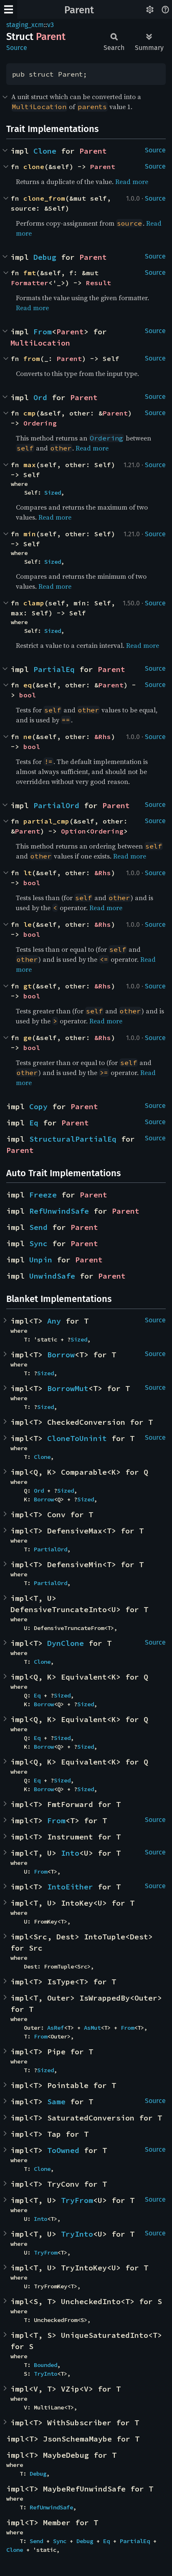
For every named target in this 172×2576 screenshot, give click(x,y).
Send (38, 1227)
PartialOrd (56, 805)
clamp (34, 603)
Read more (132, 182)
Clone (45, 151)
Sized (53, 493)
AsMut (92, 2028)
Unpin (41, 1260)
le (28, 924)
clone (34, 167)
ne (28, 737)
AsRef (56, 2028)
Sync (38, 1243)
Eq (34, 1123)
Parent (79, 10)
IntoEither (70, 1887)
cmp (30, 413)
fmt (30, 273)
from (32, 358)
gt (28, 986)
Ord (40, 397)
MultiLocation (40, 343)
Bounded (46, 2365)
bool (28, 695)
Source (17, 48)
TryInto (77, 2234)
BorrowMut (68, 1388)
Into (70, 1853)
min (30, 534)
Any (54, 1321)
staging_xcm (25, 25)
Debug (45, 257)
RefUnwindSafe (59, 1211)
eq (28, 685)
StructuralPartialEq (73, 1139)
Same (56, 2102)
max (30, 465)
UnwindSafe (52, 1276)
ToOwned (63, 2150)
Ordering (40, 423)
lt (28, 873)
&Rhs (103, 737)
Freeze (43, 1195)
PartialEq (54, 669)
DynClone (66, 1643)
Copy (38, 1106)
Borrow (61, 1355)
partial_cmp (46, 821)
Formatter (30, 283)
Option (73, 831)
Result (99, 283)
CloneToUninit (77, 1438)
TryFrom (77, 2200)
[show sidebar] (9, 9)
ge (28, 1038)
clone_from (44, 198)
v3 (51, 25)
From (43, 332)
